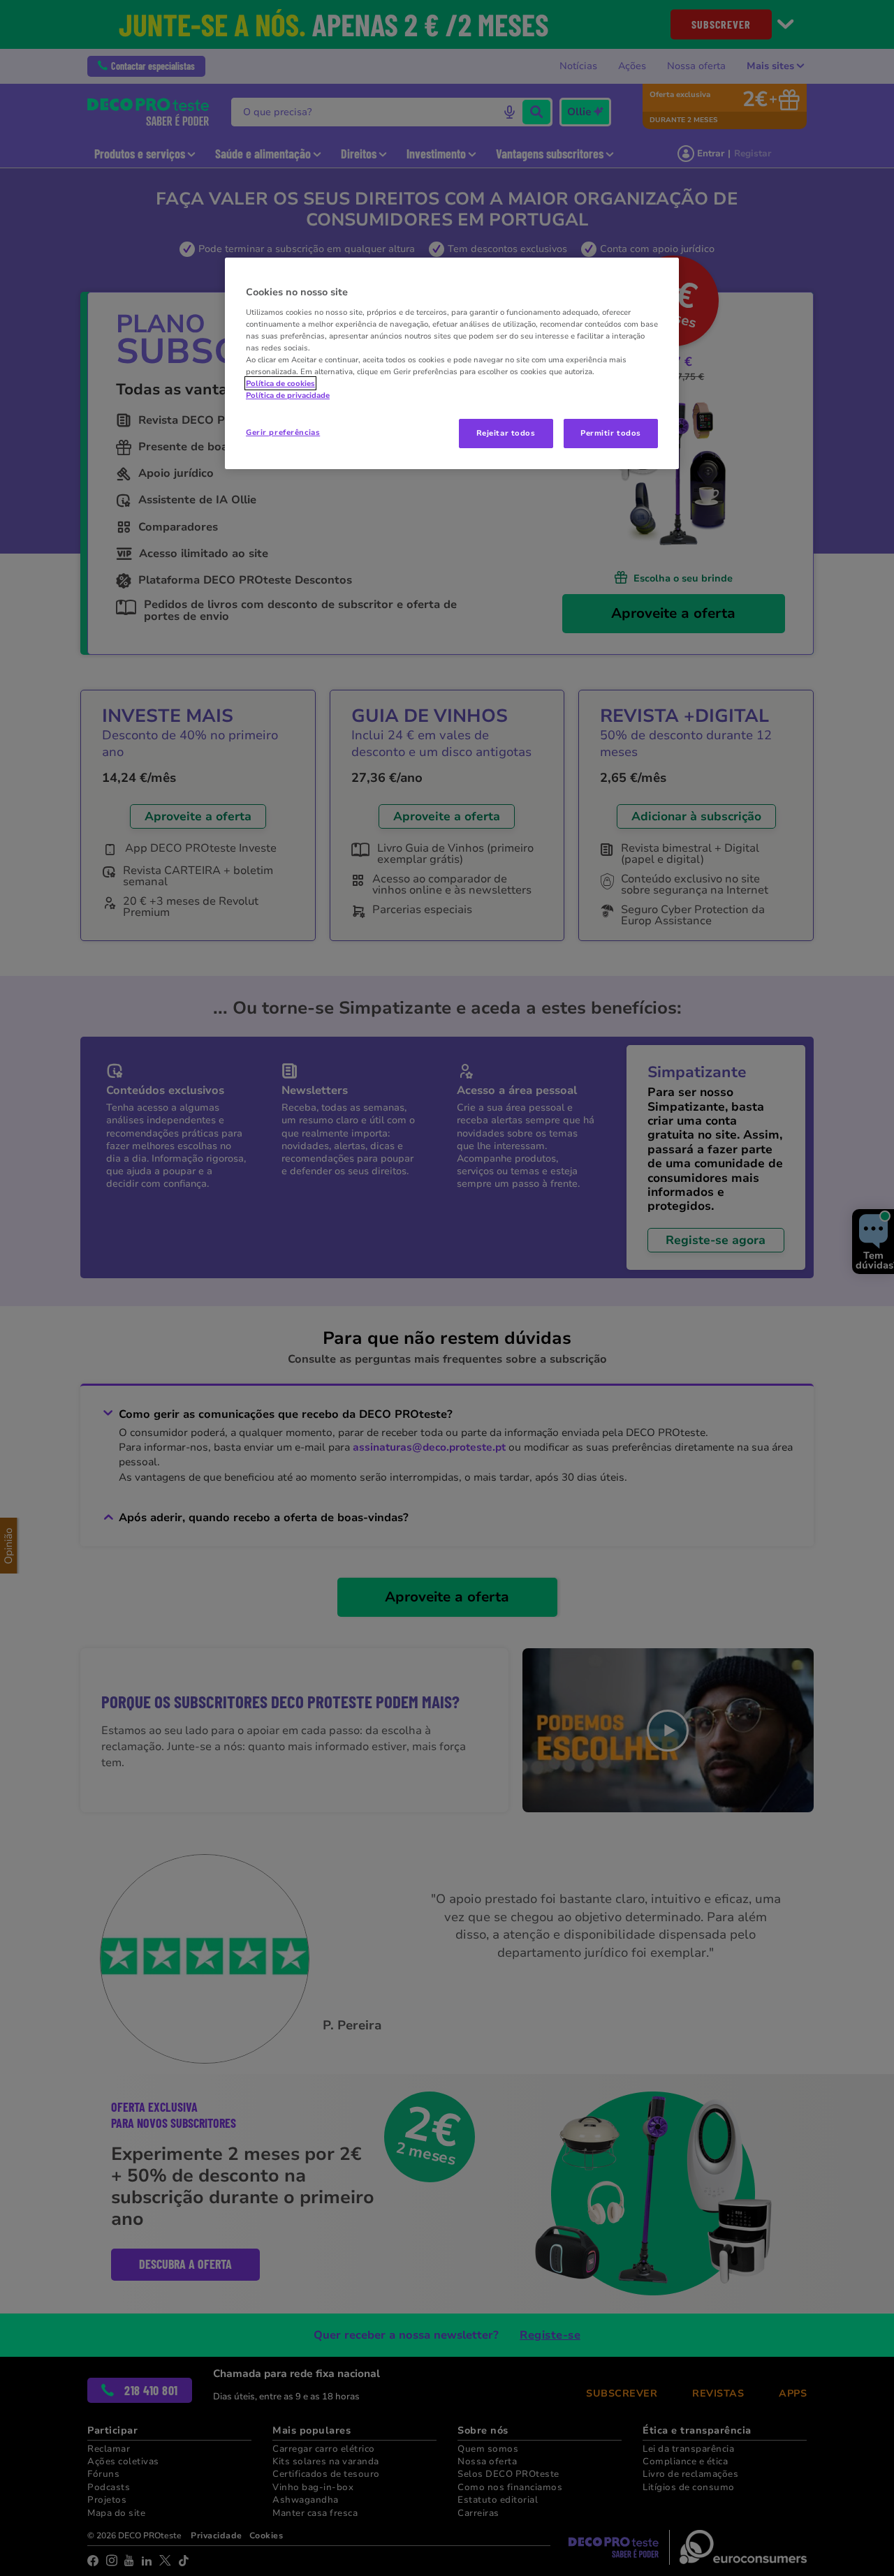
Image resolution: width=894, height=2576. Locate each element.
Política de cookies (280, 383)
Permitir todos (611, 433)
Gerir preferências (283, 432)
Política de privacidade (288, 395)
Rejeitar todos (506, 433)
